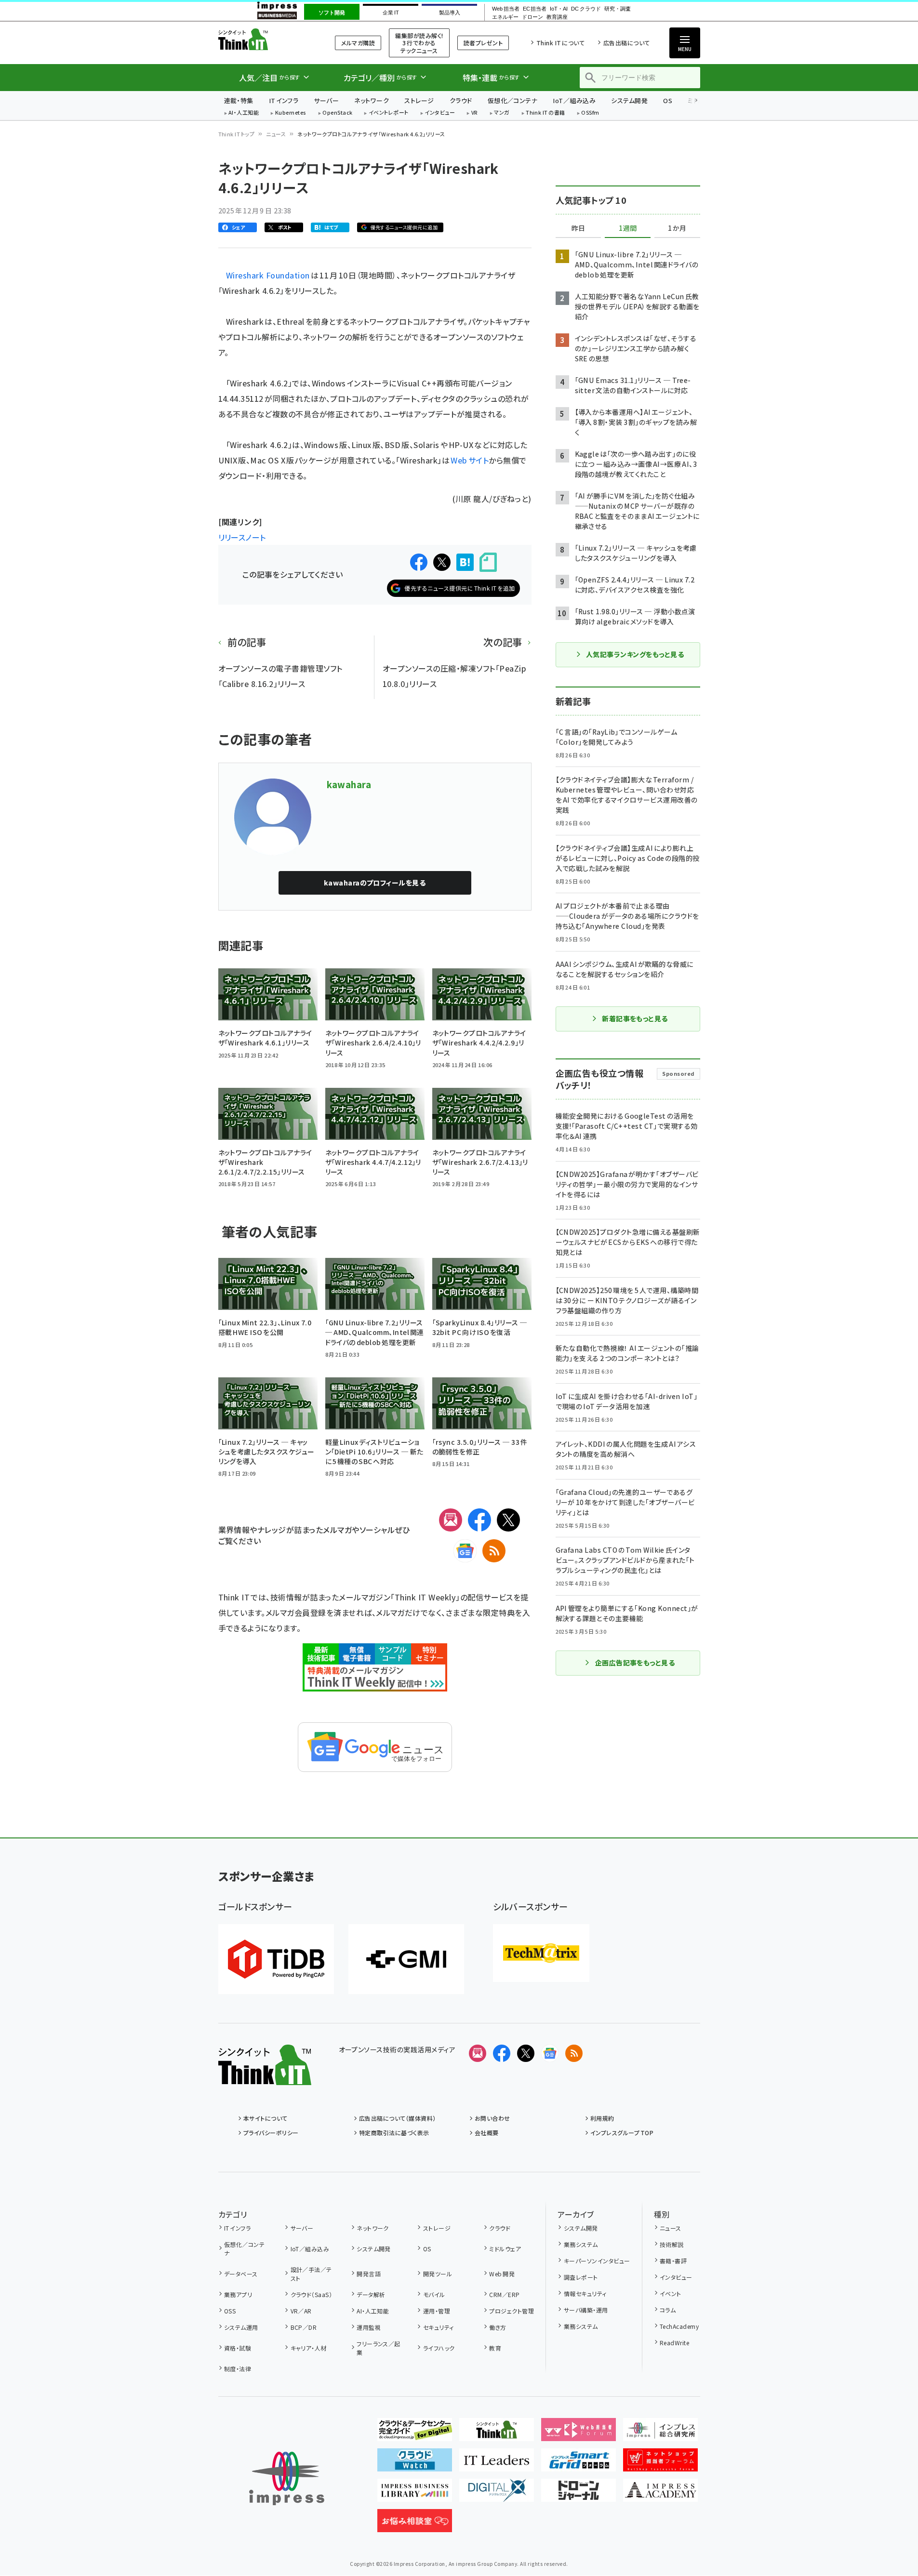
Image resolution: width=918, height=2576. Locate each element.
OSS (230, 2311)
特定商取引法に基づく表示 (394, 2133)
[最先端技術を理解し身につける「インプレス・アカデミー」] (660, 2494)
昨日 (578, 228)
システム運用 (241, 2327)
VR (475, 113)
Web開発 (502, 2274)
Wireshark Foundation (268, 275)
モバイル (434, 2294)
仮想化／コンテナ (513, 100)
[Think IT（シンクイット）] (265, 2077)
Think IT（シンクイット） (265, 39)
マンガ (502, 113)
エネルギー (505, 17)
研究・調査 (618, 9)
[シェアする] (419, 562)
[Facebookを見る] (502, 2053)
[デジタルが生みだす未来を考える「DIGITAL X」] (497, 2494)
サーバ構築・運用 (586, 2310)
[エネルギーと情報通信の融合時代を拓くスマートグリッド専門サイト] (579, 2464)
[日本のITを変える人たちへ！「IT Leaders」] (497, 2464)
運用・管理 (437, 2311)
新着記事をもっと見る (635, 1018)
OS (668, 100)
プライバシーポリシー (271, 2133)
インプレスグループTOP (622, 2133)
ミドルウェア (505, 2249)
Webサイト (470, 460)
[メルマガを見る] (478, 2053)
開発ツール (438, 2274)
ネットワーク (372, 100)
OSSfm (590, 113)
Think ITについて (560, 43)
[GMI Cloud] (406, 1959)
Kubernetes (291, 113)
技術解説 (672, 2244)
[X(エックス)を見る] (526, 2053)
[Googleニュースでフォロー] (550, 2053)
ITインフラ (284, 100)
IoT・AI (559, 9)
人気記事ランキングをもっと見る (635, 654)
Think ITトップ (237, 134)
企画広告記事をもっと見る (635, 1663)
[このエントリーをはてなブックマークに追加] (465, 562)
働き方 (498, 2327)
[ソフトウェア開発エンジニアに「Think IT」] (497, 2433)
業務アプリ (238, 2294)
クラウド (461, 100)
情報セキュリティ (585, 2293)
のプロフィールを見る (375, 883)
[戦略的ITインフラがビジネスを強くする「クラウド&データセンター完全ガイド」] (415, 2433)
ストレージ (419, 100)
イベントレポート (389, 113)
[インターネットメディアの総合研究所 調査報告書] (660, 2433)
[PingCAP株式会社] (276, 1959)
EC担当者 (535, 9)
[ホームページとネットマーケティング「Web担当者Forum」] (579, 2433)
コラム (668, 2310)
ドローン (532, 17)
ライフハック (439, 2348)
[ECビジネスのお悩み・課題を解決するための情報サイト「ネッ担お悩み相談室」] (415, 2524)
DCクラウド (586, 9)
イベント (671, 2293)
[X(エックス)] (508, 1520)
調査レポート (581, 2277)
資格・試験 (238, 2348)
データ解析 (371, 2294)
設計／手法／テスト (311, 2274)
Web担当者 (506, 9)
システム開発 (629, 100)
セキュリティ (438, 2327)
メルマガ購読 (358, 43)
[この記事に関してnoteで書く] (488, 562)
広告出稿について (626, 43)
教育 (495, 2348)
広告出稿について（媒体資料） (398, 2118)
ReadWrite (674, 2343)
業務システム (581, 2244)
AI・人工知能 (244, 113)
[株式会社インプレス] (287, 2478)
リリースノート (242, 537)
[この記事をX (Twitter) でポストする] (442, 562)
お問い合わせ (492, 2118)
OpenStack (337, 113)
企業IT (391, 13)
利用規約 (602, 2118)
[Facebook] (479, 1520)
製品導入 (450, 13)
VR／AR (301, 2311)
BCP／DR (304, 2327)
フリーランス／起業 (379, 2348)
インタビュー (440, 113)
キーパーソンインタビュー (597, 2261)
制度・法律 (238, 2369)
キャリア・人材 (309, 2348)
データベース (241, 2274)
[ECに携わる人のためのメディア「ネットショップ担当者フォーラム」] (660, 2464)
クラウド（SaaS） (311, 2294)
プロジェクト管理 (512, 2311)
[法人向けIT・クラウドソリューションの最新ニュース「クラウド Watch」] (415, 2464)
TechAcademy (679, 2326)
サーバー (326, 100)
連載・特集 (239, 100)
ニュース (276, 134)
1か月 (677, 228)
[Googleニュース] (465, 1551)
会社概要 (487, 2133)
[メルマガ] (451, 1520)
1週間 (628, 228)
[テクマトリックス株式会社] (541, 1953)
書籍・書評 (673, 2261)
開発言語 (369, 2274)
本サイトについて (266, 2118)
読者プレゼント (483, 43)
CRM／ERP (504, 2294)
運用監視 (369, 2327)
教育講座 (557, 17)
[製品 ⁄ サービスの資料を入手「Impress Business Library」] (415, 2494)
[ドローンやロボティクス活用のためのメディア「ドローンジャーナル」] (579, 2494)
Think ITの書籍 (545, 113)
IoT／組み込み (574, 100)
